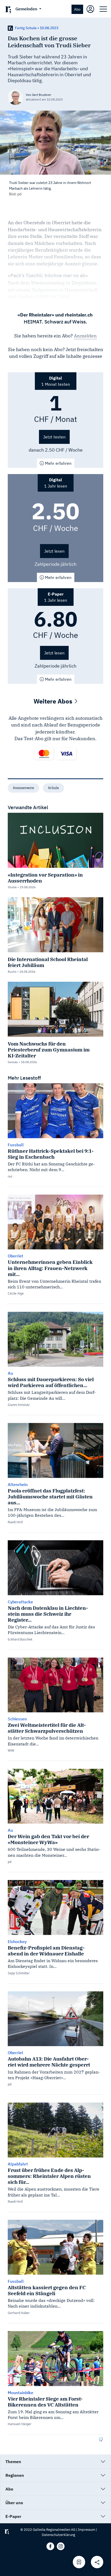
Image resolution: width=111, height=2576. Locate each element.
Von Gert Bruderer (38, 95)
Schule (53, 788)
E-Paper (13, 2516)
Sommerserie (23, 788)
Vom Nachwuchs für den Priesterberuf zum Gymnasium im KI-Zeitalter (49, 1050)
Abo (77, 9)
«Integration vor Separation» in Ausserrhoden (45, 878)
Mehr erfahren (58, 463)
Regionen (15, 2475)
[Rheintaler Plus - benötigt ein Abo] (10, 28)
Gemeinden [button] (27, 9)
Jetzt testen (54, 437)
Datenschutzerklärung (58, 2535)
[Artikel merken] (79, 2562)
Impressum (86, 2530)
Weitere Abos (54, 701)
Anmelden (85, 336)
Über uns (14, 2503)
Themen (13, 2462)
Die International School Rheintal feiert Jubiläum (48, 962)
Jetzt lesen (54, 551)
